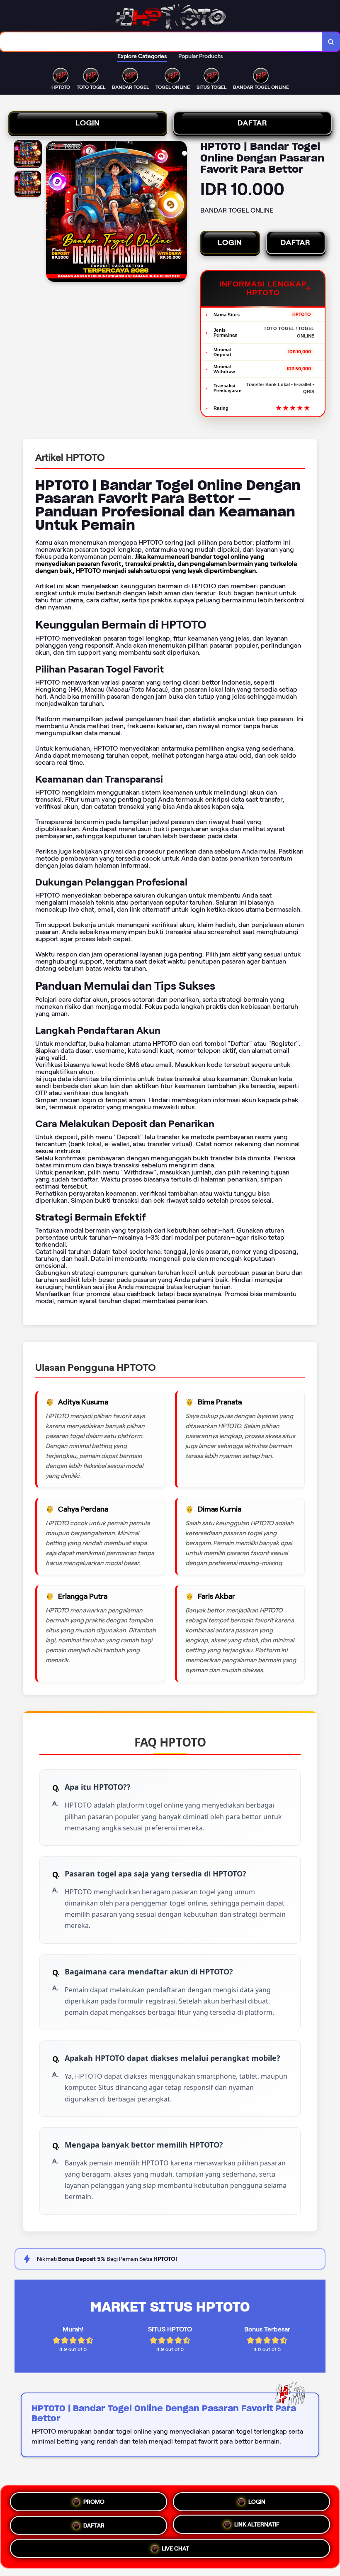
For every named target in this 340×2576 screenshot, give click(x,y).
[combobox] (161, 42)
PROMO (94, 2498)
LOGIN (88, 123)
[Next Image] (180, 213)
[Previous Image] (53, 213)
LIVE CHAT (175, 2551)
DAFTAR (253, 123)
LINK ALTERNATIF (257, 2525)
